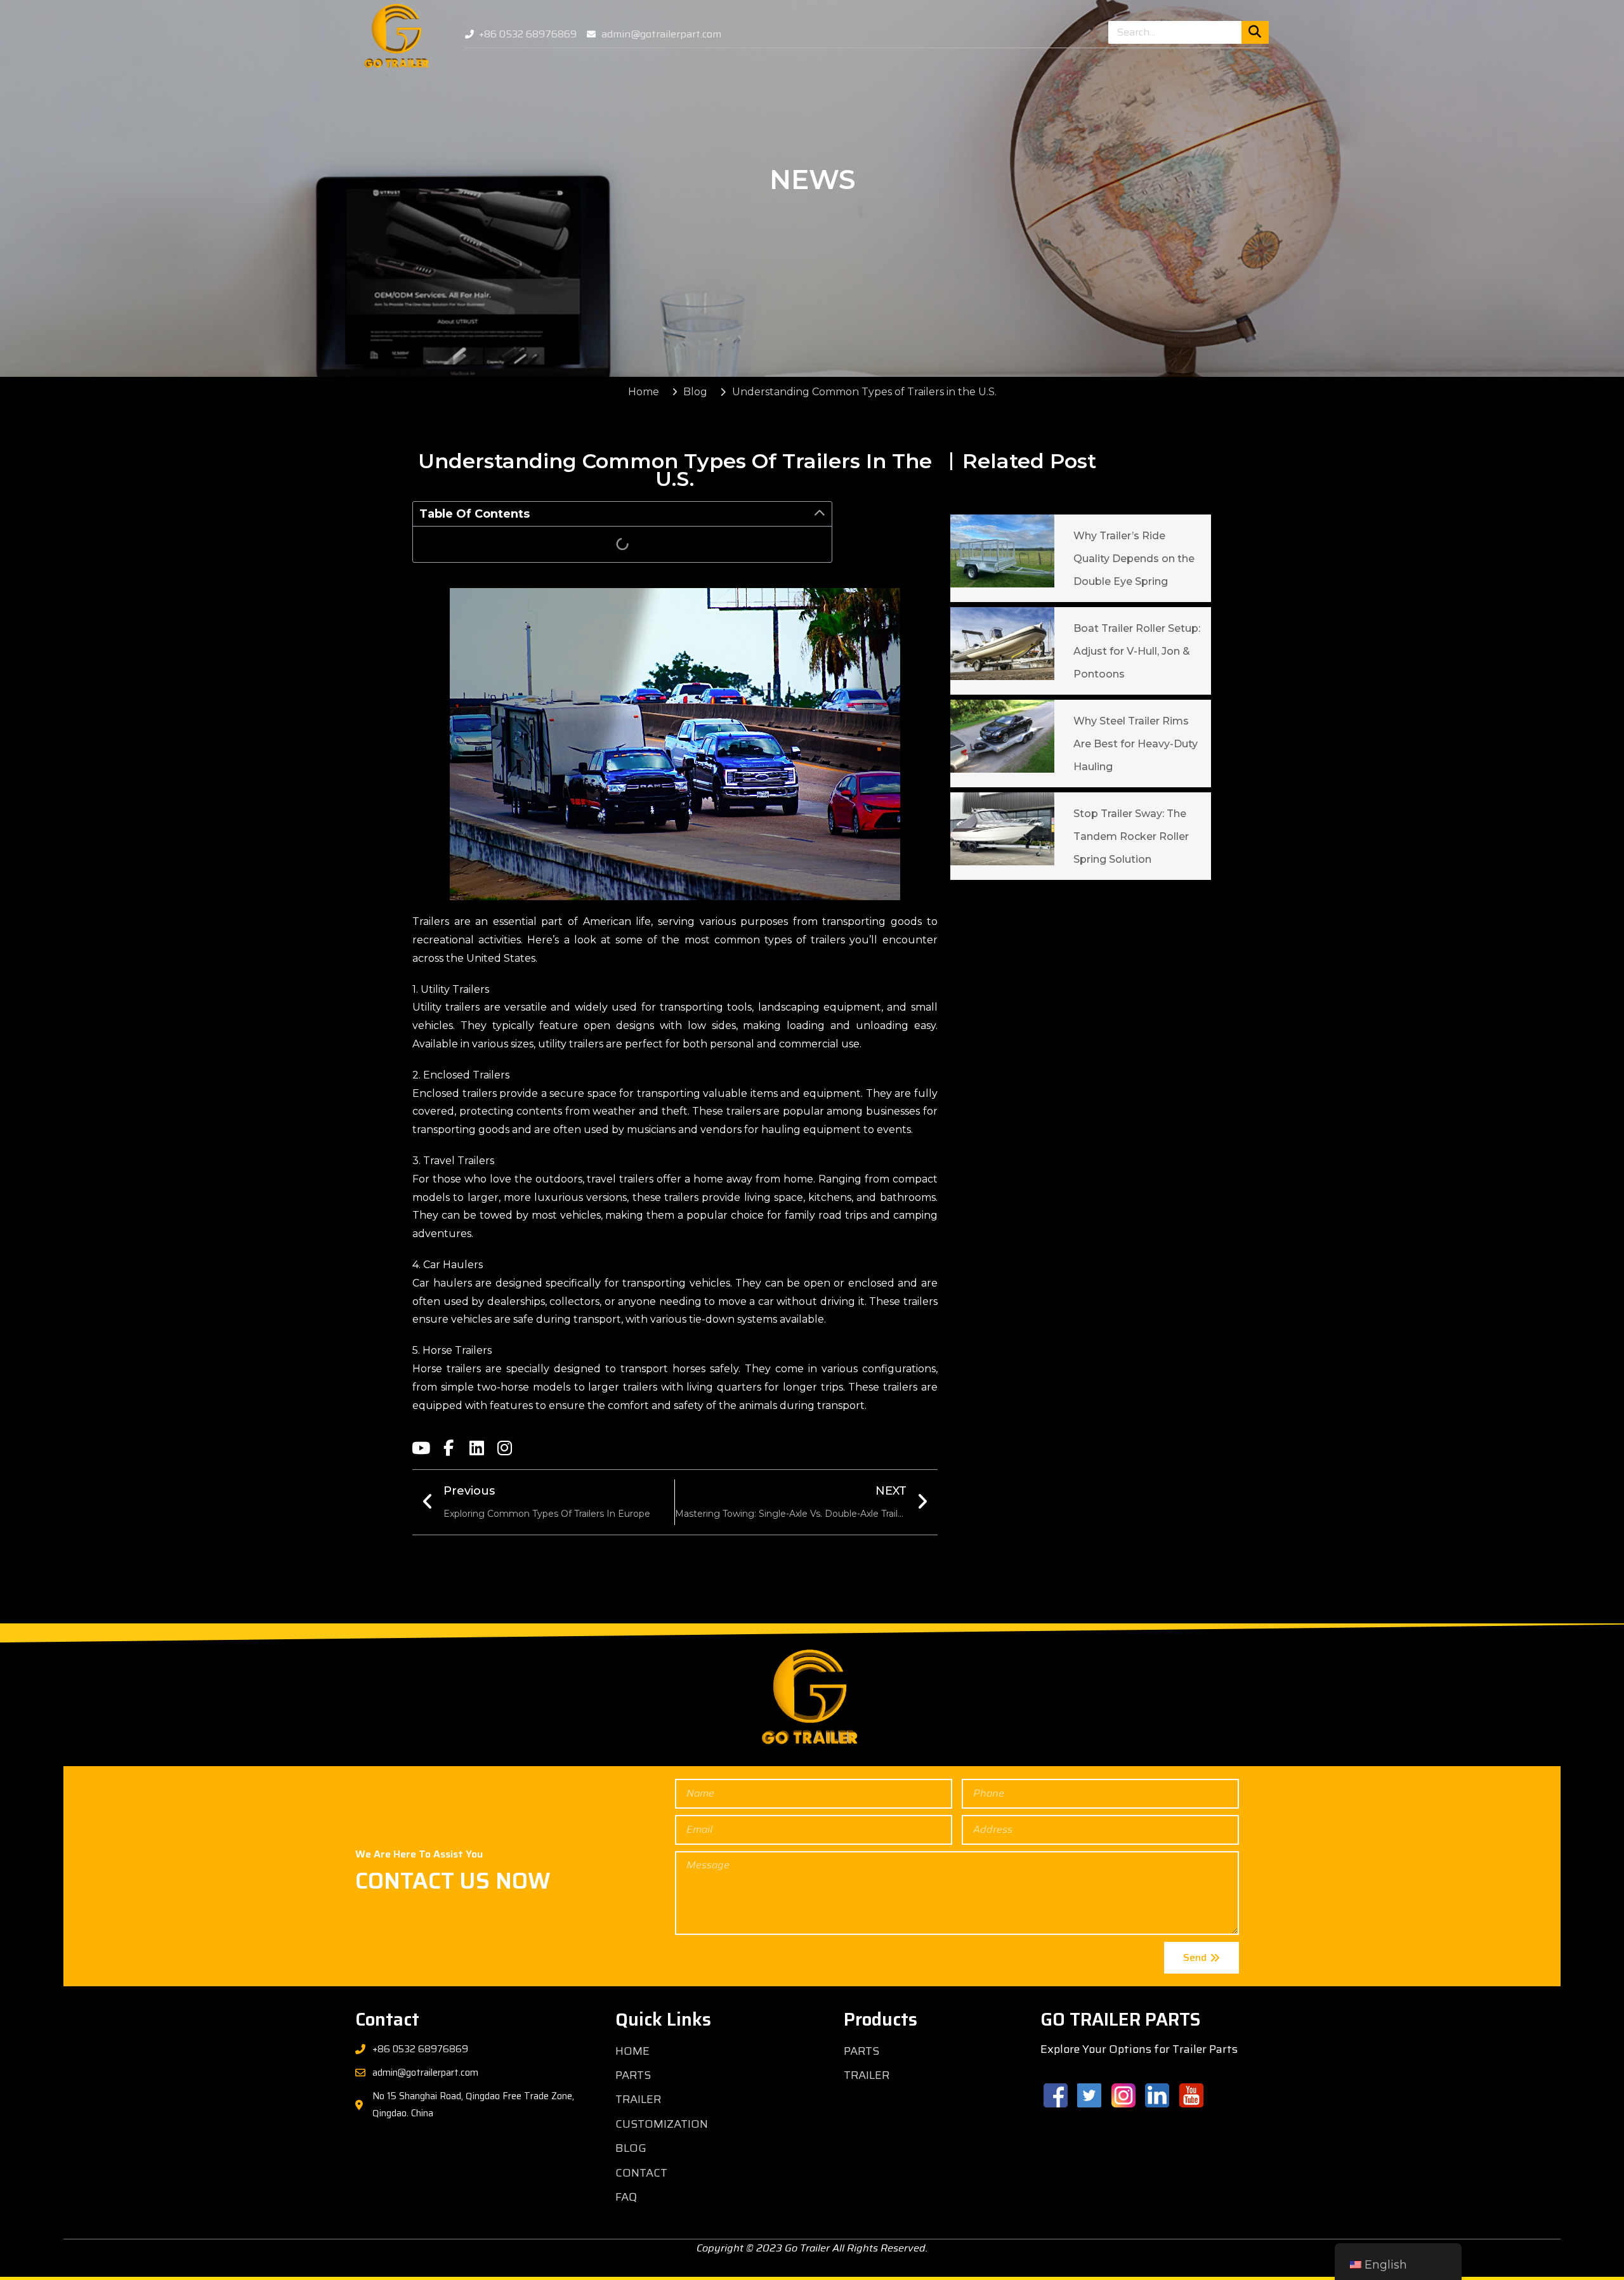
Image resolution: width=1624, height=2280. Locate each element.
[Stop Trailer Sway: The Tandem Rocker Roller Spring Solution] (1003, 829)
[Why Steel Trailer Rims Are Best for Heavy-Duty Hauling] (1003, 736)
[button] (820, 514)
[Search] (1255, 32)
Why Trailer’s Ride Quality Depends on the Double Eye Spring (1134, 559)
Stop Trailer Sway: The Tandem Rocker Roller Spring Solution (1131, 836)
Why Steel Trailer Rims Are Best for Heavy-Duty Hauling (1136, 744)
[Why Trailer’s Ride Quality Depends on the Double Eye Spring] (1003, 551)
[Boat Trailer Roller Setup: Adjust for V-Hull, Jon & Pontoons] (1003, 644)
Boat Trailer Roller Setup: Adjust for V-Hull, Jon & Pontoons (1137, 651)
